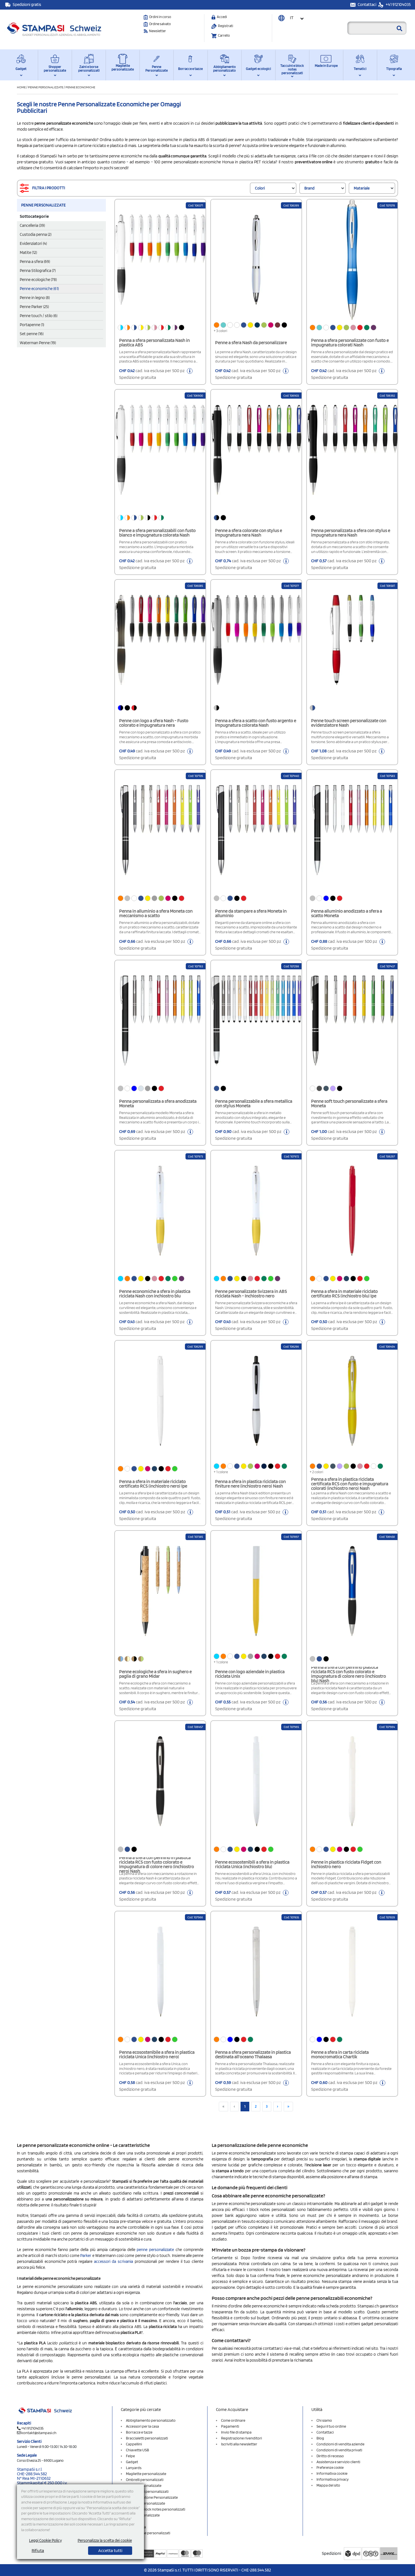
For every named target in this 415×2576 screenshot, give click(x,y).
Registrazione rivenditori (242, 2438)
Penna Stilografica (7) (38, 271)
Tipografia (394, 69)
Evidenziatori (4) (33, 243)
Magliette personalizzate (123, 67)
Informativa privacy (333, 2479)
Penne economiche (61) (39, 289)
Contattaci (367, 5)
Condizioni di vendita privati (339, 2450)
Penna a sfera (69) (35, 262)
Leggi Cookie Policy (45, 2540)
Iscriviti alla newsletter (239, 2444)
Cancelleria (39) (32, 225)
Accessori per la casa (142, 2426)
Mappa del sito (328, 2485)
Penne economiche (80, 87)
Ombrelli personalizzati (145, 2480)
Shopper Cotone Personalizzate (152, 2497)
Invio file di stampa (236, 2432)
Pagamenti (230, 2426)
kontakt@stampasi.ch (39, 2433)
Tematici (360, 69)
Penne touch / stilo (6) (39, 316)
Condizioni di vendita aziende (340, 2444)
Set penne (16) (32, 334)
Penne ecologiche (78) (38, 280)
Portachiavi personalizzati (147, 2491)
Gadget (21, 69)
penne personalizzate (155, 2250)
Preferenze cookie (330, 2468)
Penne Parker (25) (34, 307)
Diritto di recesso (330, 2456)
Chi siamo (324, 2420)
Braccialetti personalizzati (147, 2438)
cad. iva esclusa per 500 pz (152, 374)
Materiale (362, 188)
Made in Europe (326, 66)
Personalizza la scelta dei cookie (105, 2540)
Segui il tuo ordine (331, 2426)
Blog (320, 2438)
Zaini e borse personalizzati (89, 69)
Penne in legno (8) (35, 298)
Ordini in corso (160, 17)
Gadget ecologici (258, 69)
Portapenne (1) (32, 325)
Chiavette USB (137, 2450)
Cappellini (134, 2444)
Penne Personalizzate (157, 69)
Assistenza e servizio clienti (338, 2462)
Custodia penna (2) (36, 234)
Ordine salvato (160, 24)
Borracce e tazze (190, 69)
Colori (260, 188)
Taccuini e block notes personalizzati (292, 69)
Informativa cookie (332, 2473)
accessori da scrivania (113, 2261)
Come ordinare (233, 2420)
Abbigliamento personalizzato (224, 69)
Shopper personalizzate (55, 69)
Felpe (130, 2456)
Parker (86, 2256)
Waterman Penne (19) (38, 343)
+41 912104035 (398, 5)
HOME (22, 87)
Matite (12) (28, 252)
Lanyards (134, 2468)
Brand (309, 188)
